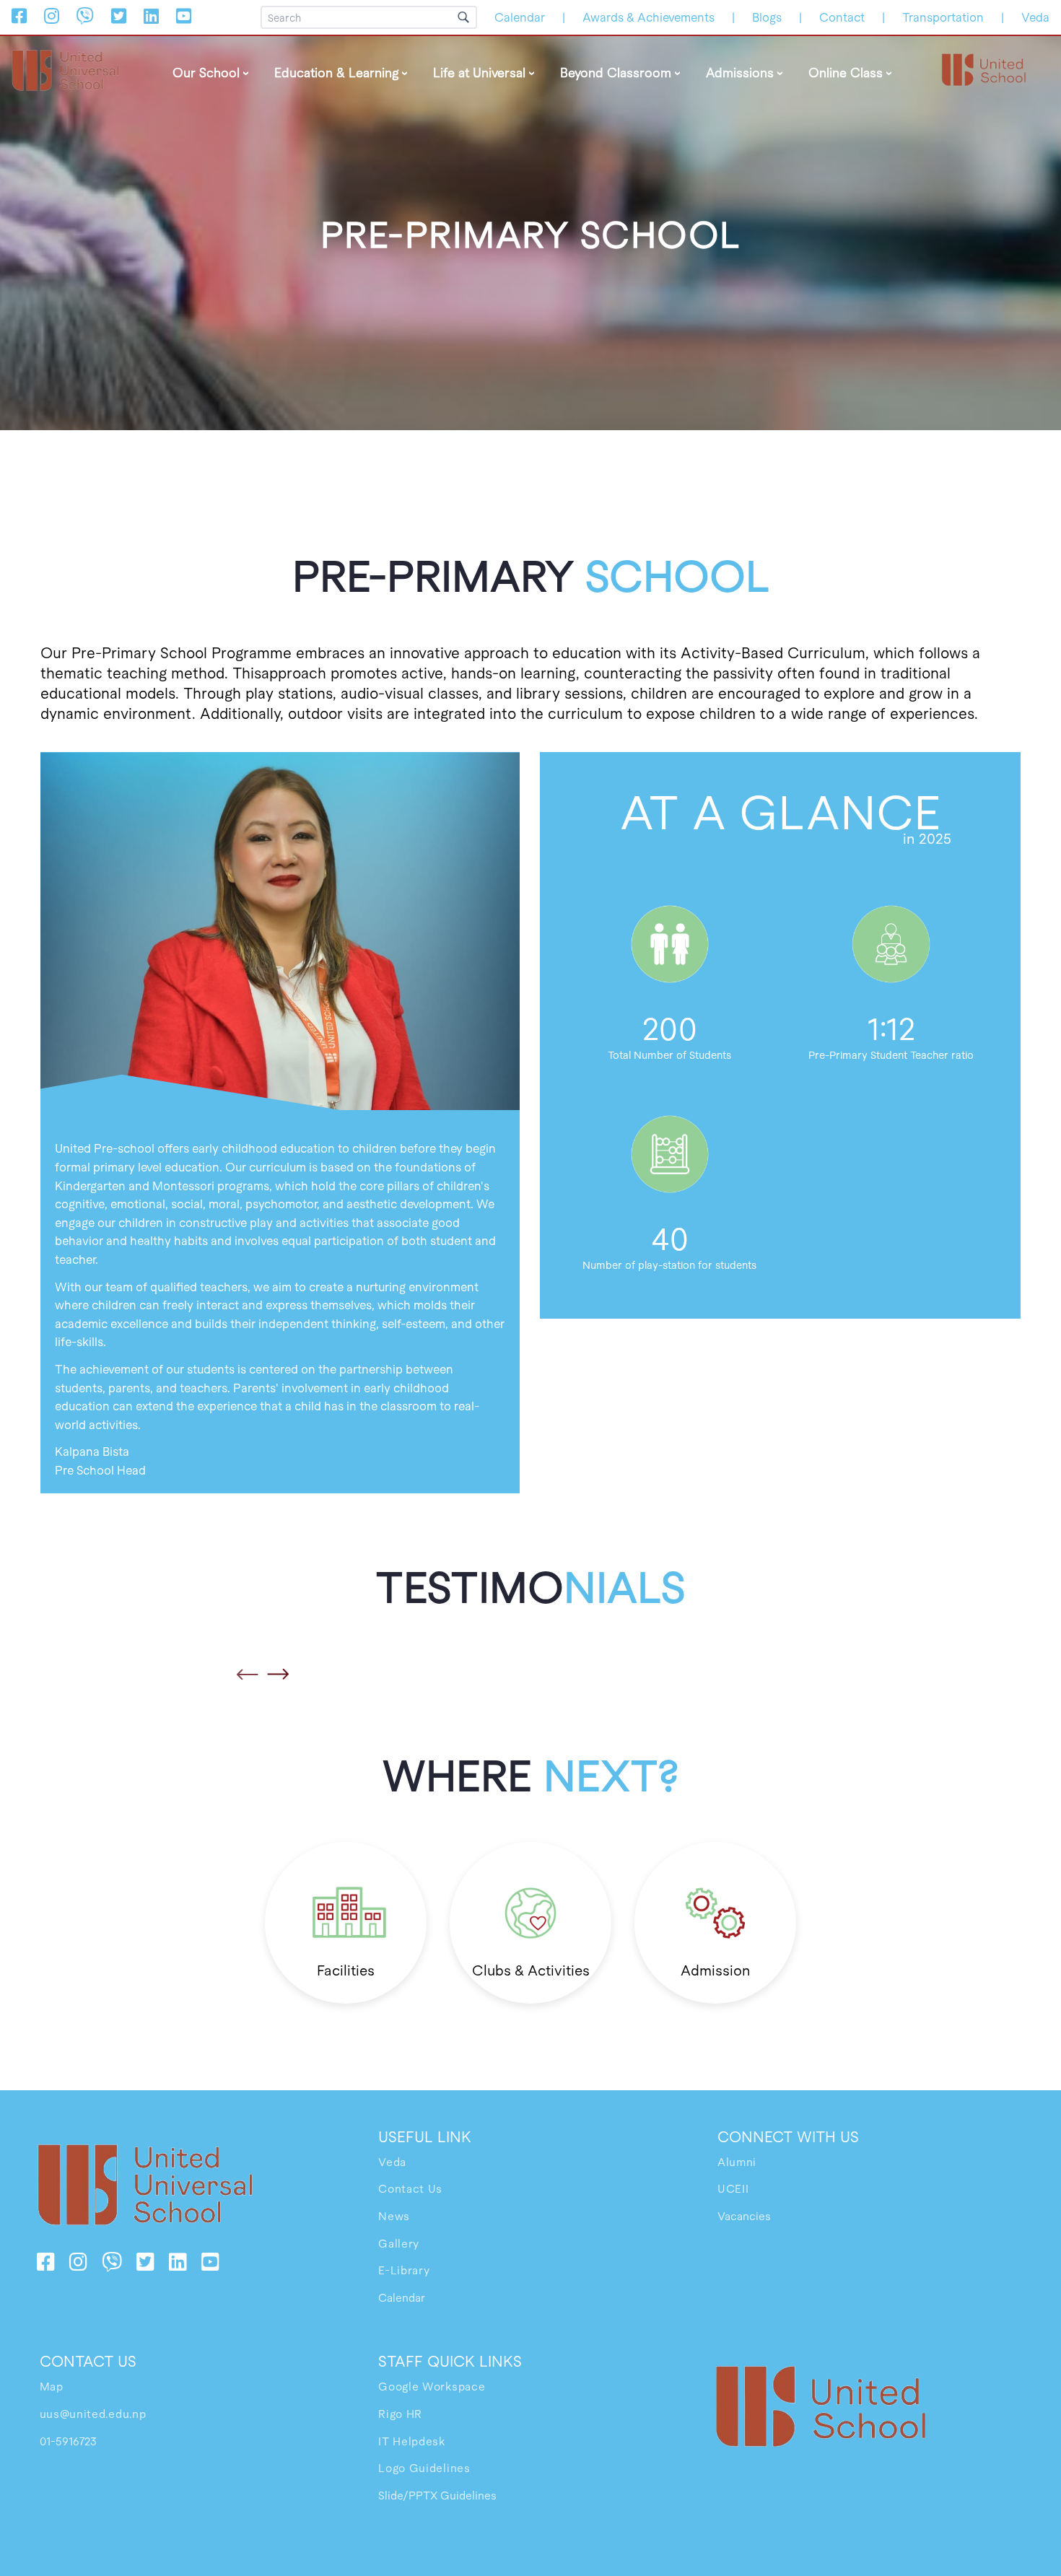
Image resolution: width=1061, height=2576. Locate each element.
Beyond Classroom (616, 72)
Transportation (943, 17)
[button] (249, 1675)
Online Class (846, 72)
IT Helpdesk (412, 2441)
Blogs (767, 17)
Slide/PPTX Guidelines (437, 2495)
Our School (206, 72)
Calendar (520, 17)
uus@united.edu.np (93, 2413)
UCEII (733, 2188)
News (394, 2215)
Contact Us (410, 2188)
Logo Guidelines (424, 2467)
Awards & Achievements (649, 17)
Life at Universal (479, 72)
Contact (842, 17)
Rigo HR (400, 2413)
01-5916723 (68, 2441)
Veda (1035, 17)
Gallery (399, 2243)
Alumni (737, 2161)
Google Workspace (432, 2386)
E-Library (404, 2270)
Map (52, 2386)
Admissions (740, 72)
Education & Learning (336, 72)
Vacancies (744, 2215)
